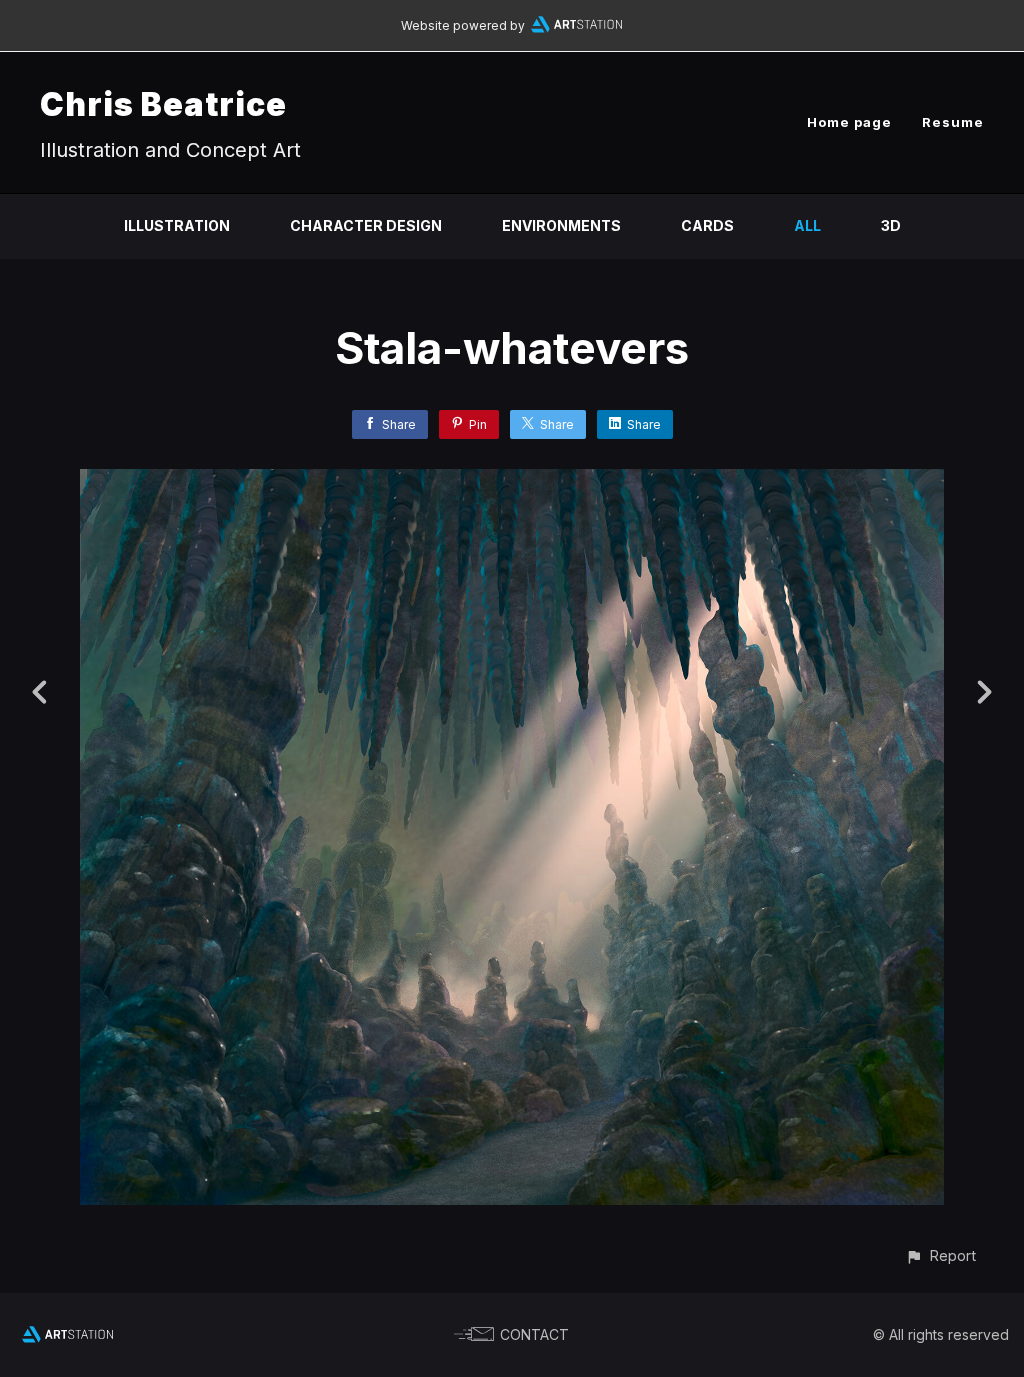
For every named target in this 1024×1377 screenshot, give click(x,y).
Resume (953, 122)
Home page (849, 122)
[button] (940, 1255)
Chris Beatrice (163, 104)
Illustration (177, 225)
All (807, 225)
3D (891, 225)
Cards (707, 225)
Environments (561, 225)
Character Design (366, 225)
